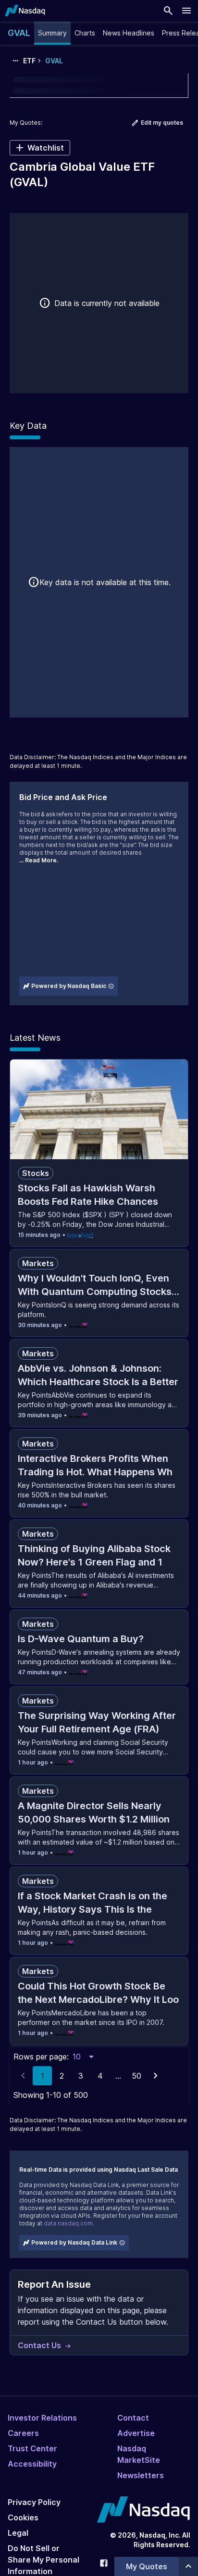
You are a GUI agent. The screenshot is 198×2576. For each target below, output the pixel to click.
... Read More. (39, 860)
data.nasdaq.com (68, 2223)
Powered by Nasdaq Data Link (74, 2242)
